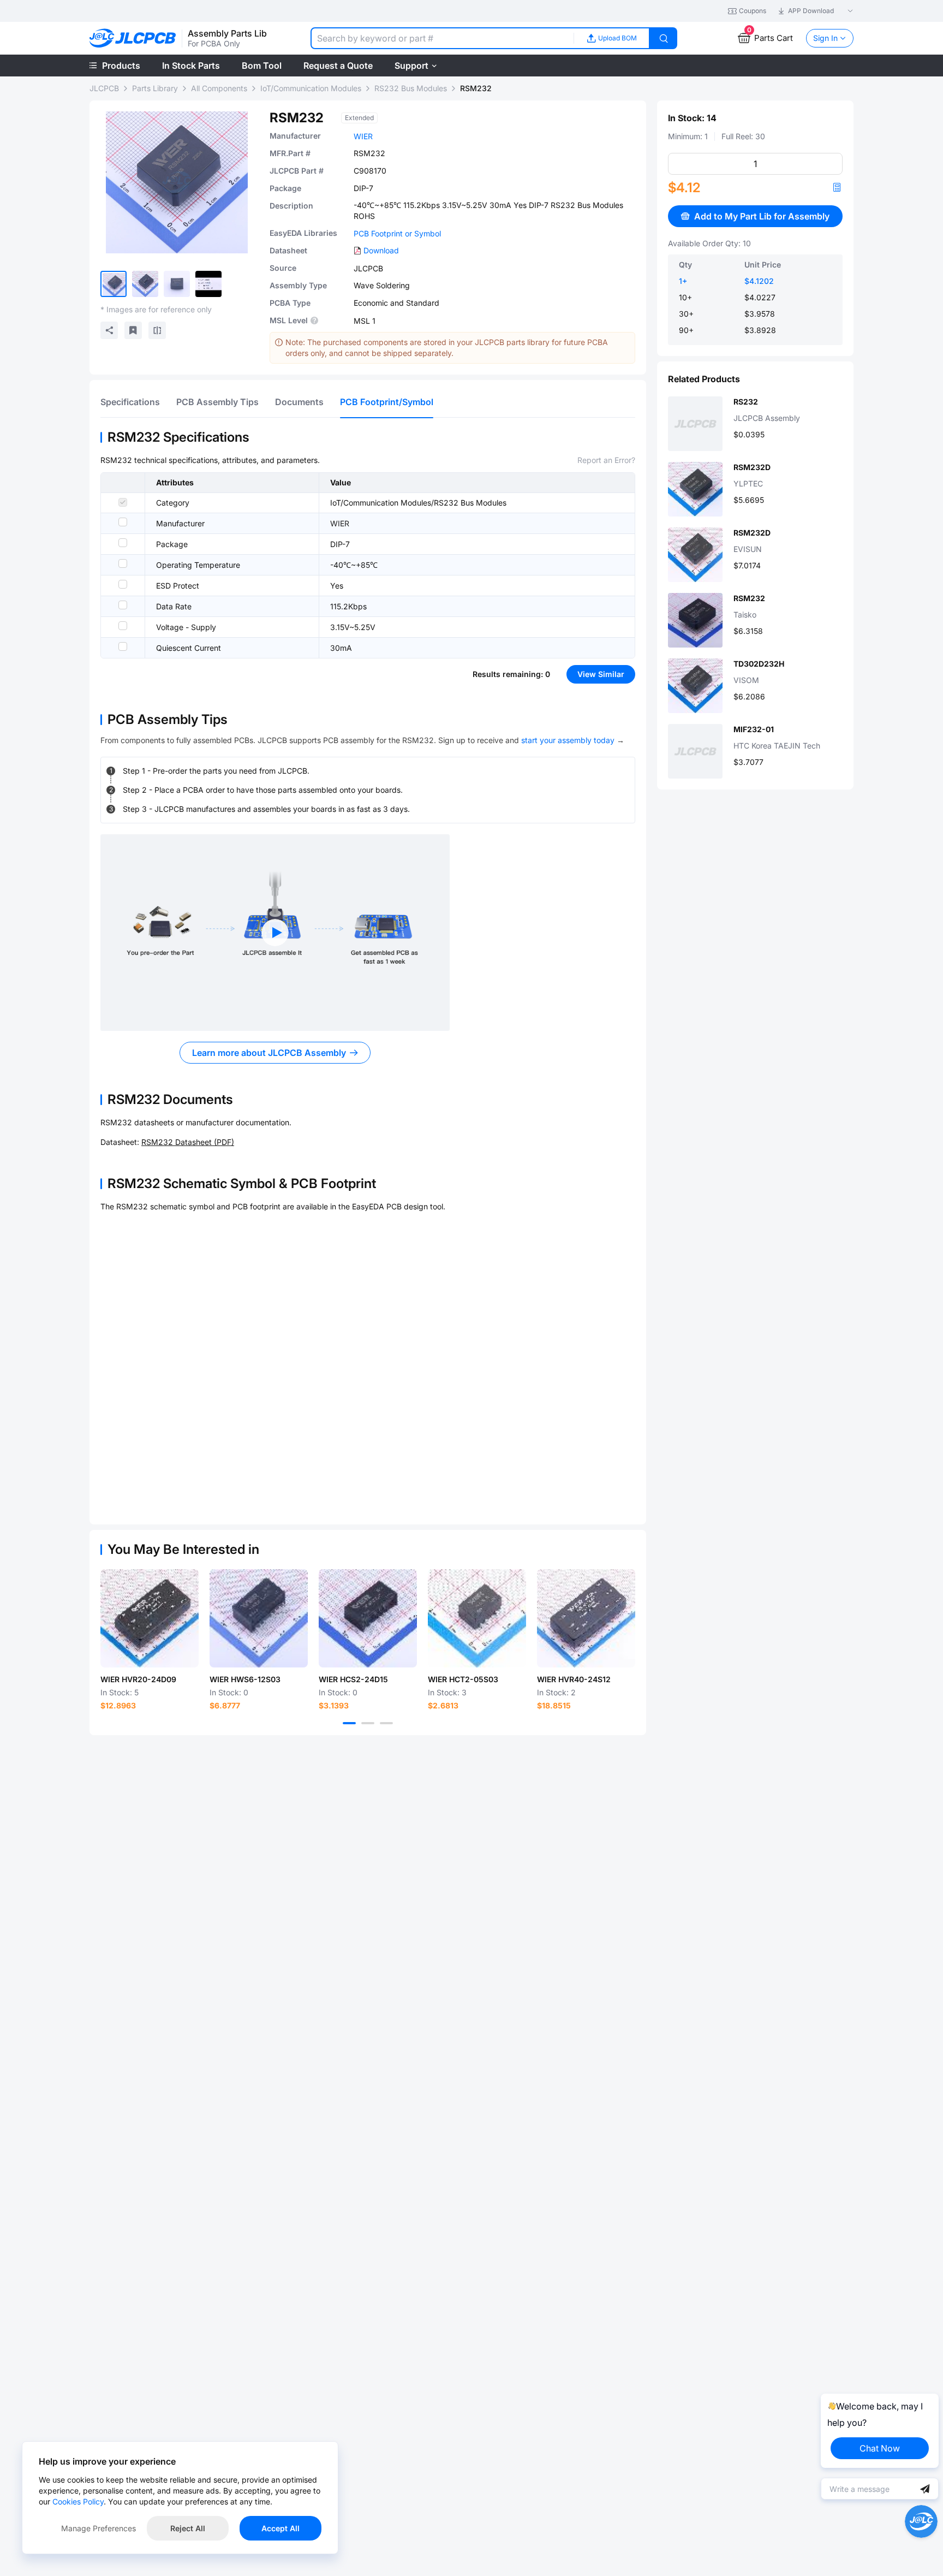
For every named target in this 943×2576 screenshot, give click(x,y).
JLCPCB (104, 88)
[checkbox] (123, 502)
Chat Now (880, 2448)
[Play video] (275, 933)
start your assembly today (568, 740)
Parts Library (155, 88)
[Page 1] (349, 1723)
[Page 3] (386, 1723)
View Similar (601, 674)
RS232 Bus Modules (411, 88)
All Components (219, 88)
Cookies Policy (78, 2501)
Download (381, 250)
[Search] (664, 38)
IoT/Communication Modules (311, 88)
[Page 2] (368, 1723)
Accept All (280, 2528)
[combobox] (442, 38)
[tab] (130, 402)
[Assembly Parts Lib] (133, 38)
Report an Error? (606, 460)
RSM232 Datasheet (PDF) (188, 1142)
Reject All (188, 2528)
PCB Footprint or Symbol (397, 233)
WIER (363, 136)
